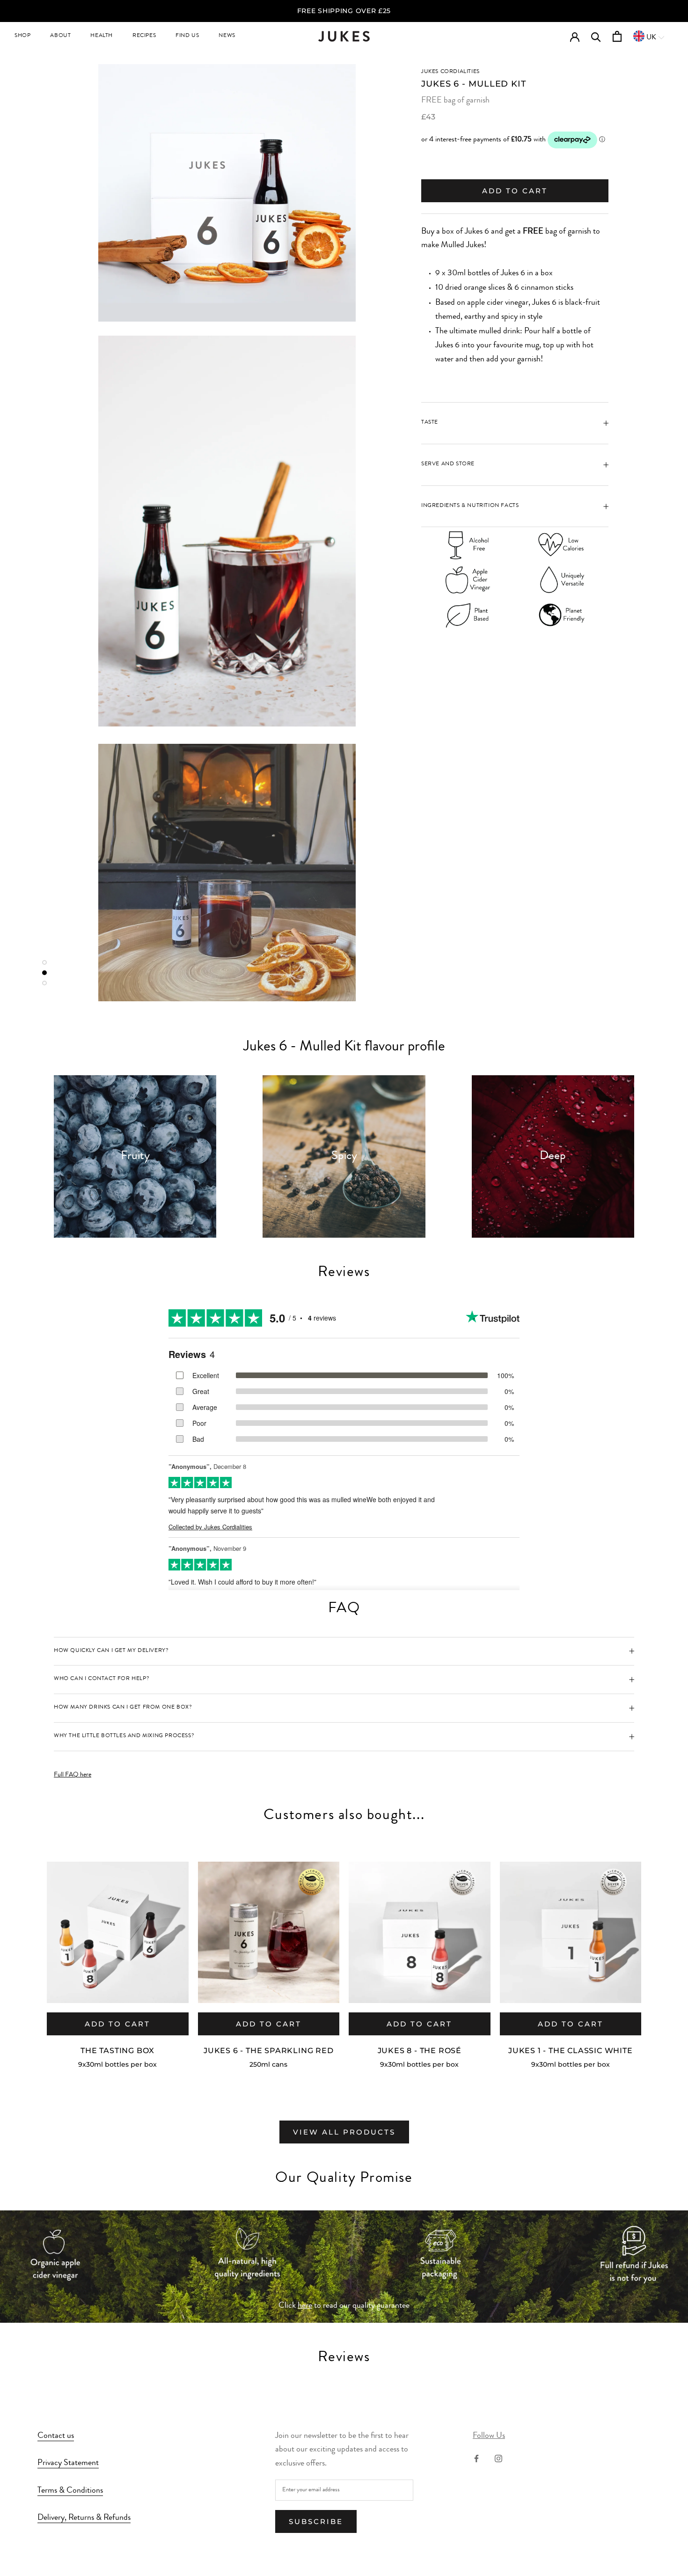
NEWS (227, 36)
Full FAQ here (73, 1775)
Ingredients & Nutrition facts (470, 506)
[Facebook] (476, 2459)
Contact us (56, 2436)
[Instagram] (498, 2459)
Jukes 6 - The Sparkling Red (269, 2051)
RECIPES (144, 36)
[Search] (596, 36)
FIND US (187, 36)
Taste (430, 423)
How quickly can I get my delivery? (111, 1651)
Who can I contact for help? (102, 1679)
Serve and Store (448, 464)
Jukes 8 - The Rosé (420, 2051)
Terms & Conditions (70, 2491)
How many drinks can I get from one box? (123, 1708)
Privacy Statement (68, 2463)
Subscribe (316, 2521)
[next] (659, 1954)
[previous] (29, 1954)
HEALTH (102, 36)
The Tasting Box (117, 2051)
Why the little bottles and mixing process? (124, 1736)
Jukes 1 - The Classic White (571, 2051)
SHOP (22, 36)
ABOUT (60, 36)
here (305, 2306)
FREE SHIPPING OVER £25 (344, 11)
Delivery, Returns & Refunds (84, 2518)
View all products (344, 2132)
